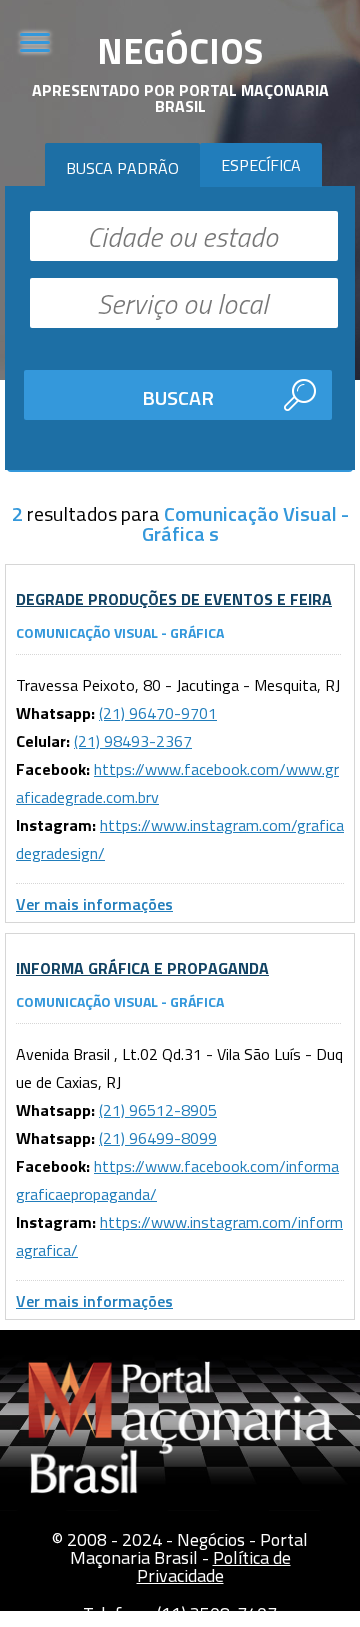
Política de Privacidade (214, 1566)
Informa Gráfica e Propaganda (142, 968)
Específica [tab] (261, 165)
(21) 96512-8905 (158, 1110)
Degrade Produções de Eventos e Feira (174, 599)
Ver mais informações (94, 904)
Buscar (178, 397)
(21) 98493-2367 (133, 741)
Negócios (180, 50)
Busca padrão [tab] (122, 168)
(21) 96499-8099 (158, 1138)
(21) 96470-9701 (158, 713)
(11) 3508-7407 (217, 1613)
